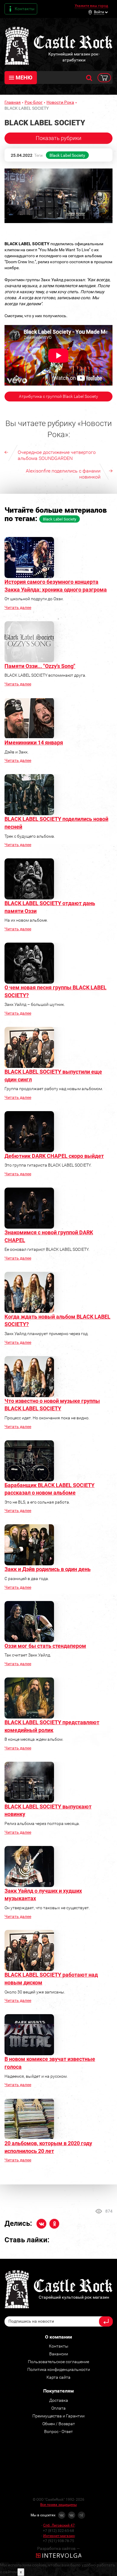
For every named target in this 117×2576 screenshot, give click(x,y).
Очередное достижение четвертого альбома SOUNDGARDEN (57, 455)
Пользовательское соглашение (58, 2362)
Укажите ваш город (91, 6)
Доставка (59, 2400)
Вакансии (59, 2354)
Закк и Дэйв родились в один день (48, 1569)
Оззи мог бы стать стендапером (45, 1646)
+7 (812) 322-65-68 (58, 2531)
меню (24, 78)
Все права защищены (58, 2505)
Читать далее (18, 607)
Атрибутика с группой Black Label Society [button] (58, 396)
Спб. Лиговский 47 (59, 2525)
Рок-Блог (34, 102)
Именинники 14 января (34, 742)
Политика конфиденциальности (59, 2369)
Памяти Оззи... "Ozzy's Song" (40, 666)
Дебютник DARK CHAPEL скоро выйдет (54, 1156)
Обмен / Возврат (59, 2424)
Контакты (25, 9)
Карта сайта (58, 2377)
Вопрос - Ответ (58, 2431)
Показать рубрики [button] (58, 138)
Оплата (58, 2408)
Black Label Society (67, 155)
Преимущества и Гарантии (58, 2416)
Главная (13, 102)
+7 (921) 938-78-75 (58, 2541)
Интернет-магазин (59, 2536)
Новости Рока (60, 102)
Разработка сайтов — (58, 2548)
